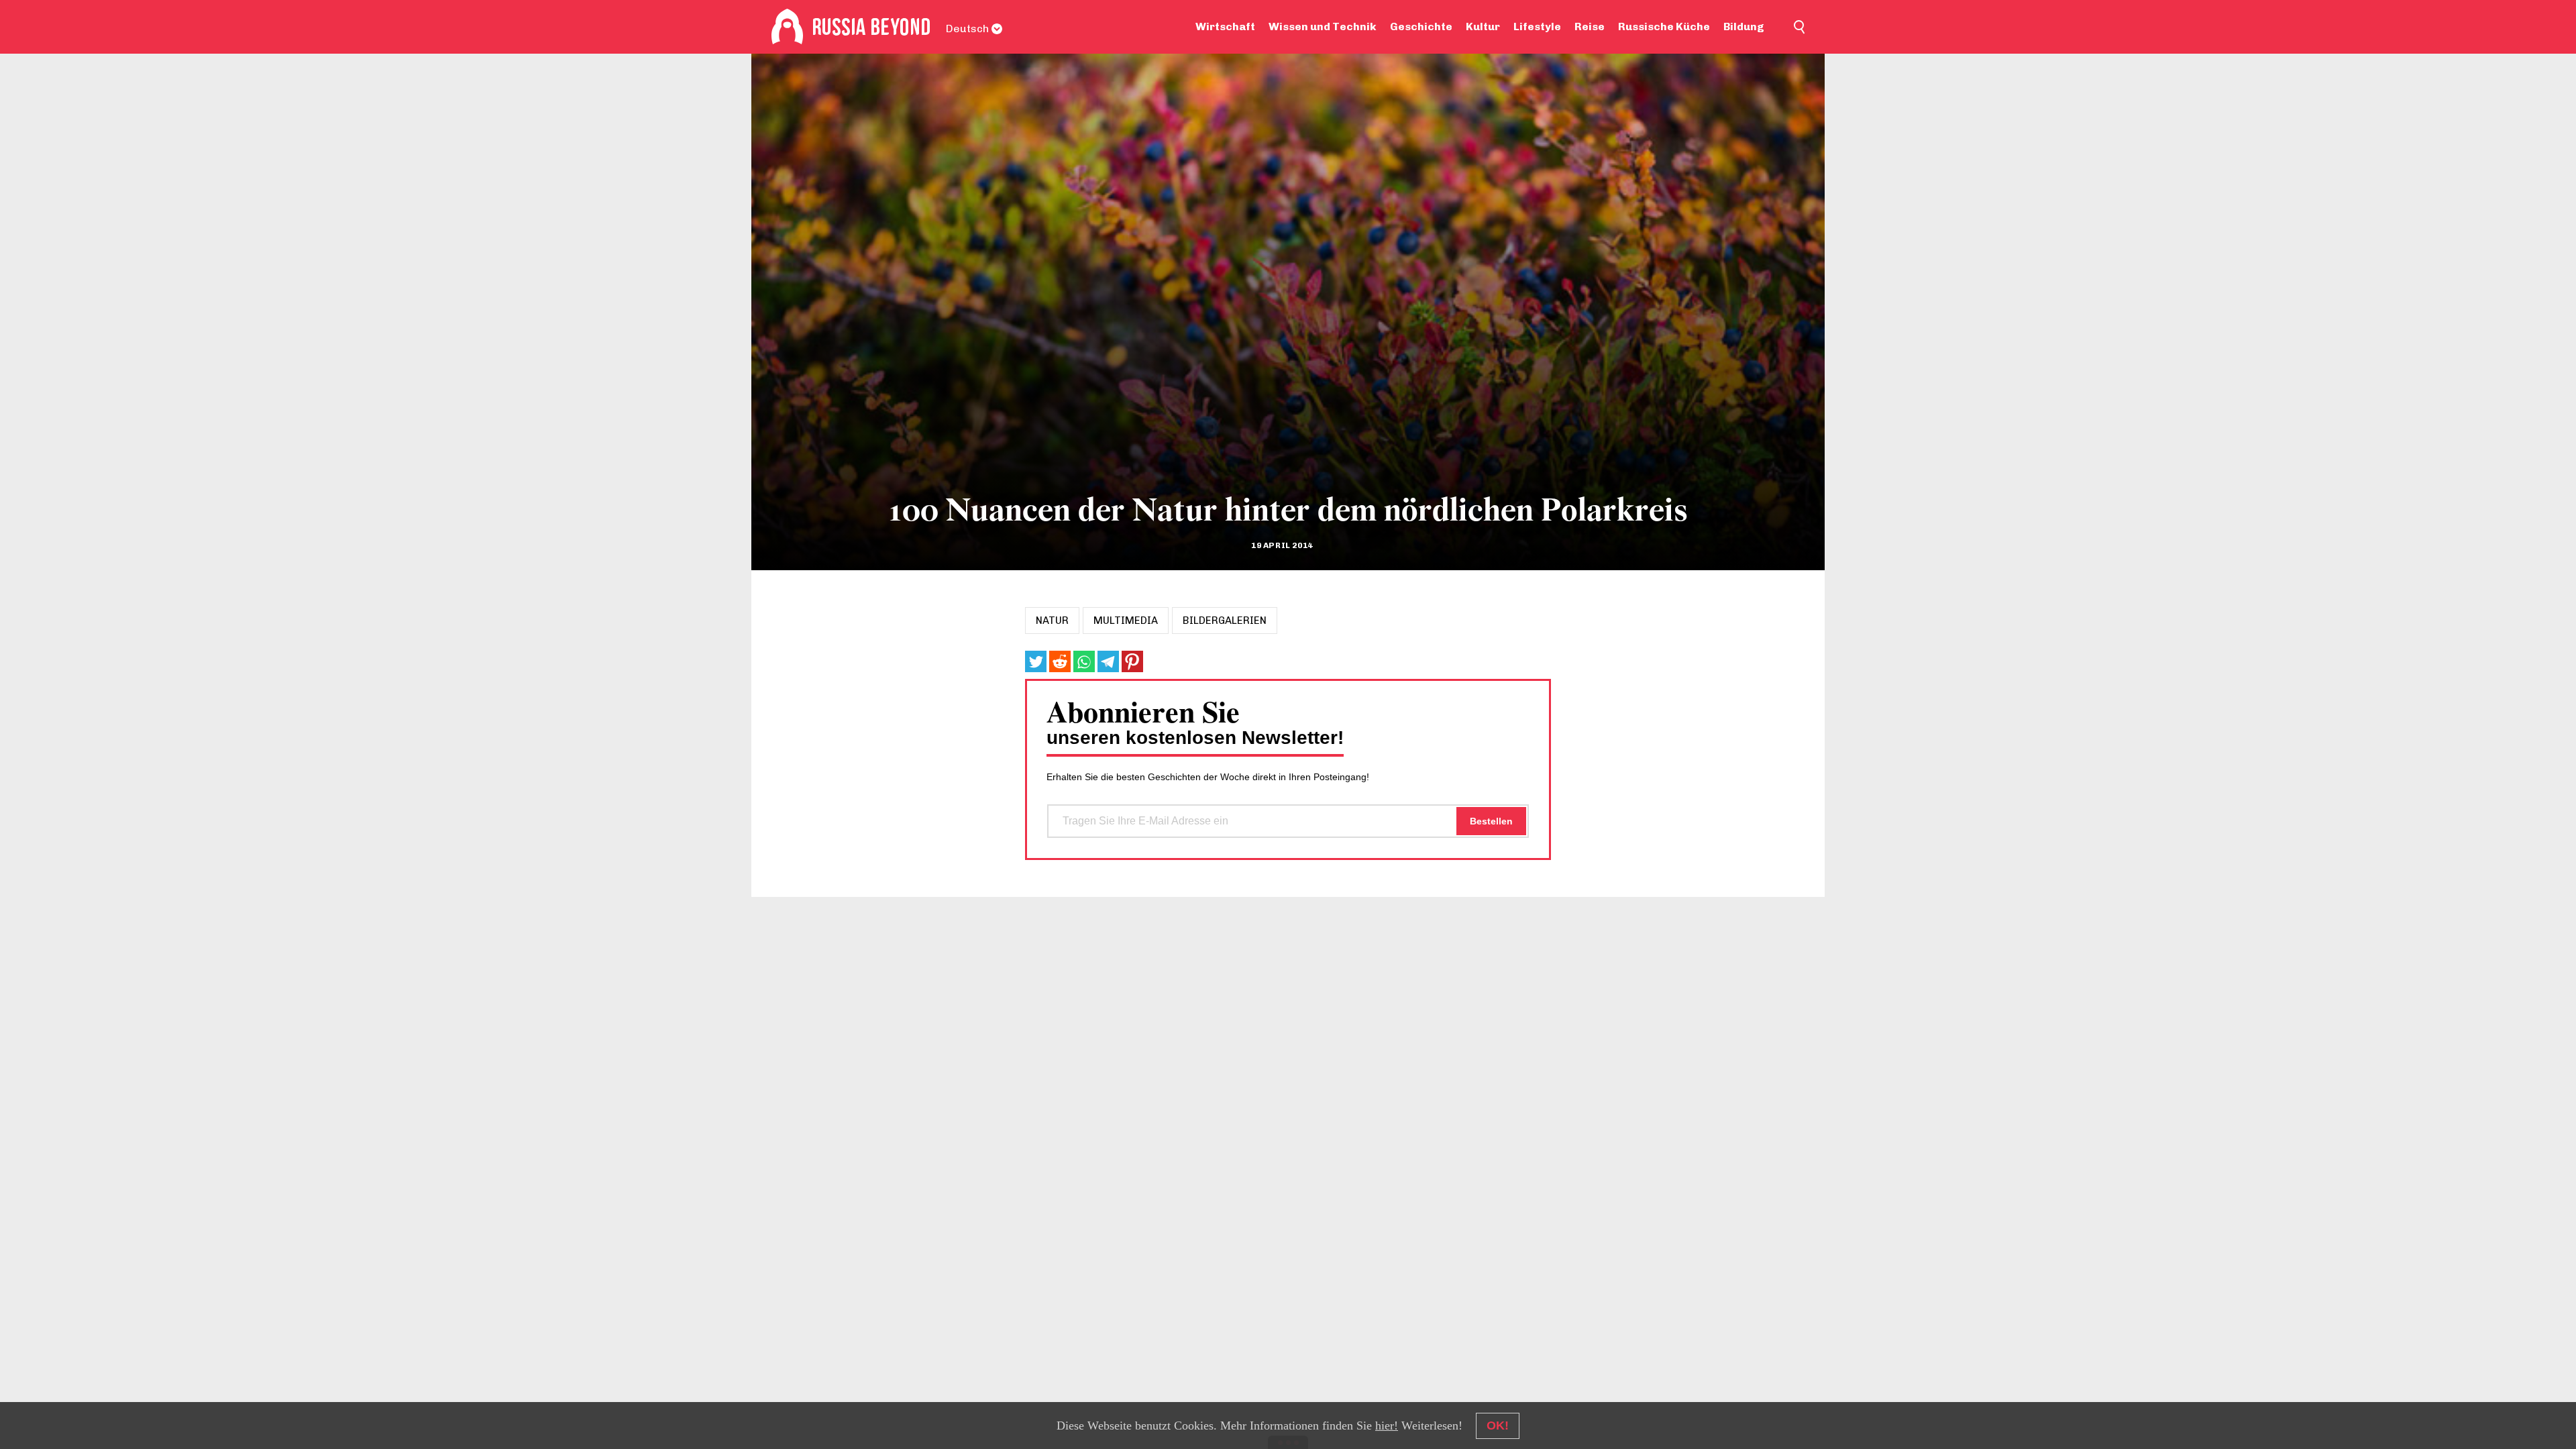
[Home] (787, 27)
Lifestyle (1537, 26)
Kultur (1483, 26)
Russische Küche (1664, 26)
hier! (1387, 1426)
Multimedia (1126, 621)
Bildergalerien (1225, 621)
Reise (1590, 26)
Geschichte (1421, 26)
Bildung (1744, 26)
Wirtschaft (1225, 26)
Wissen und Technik (1323, 26)
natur (1052, 621)
